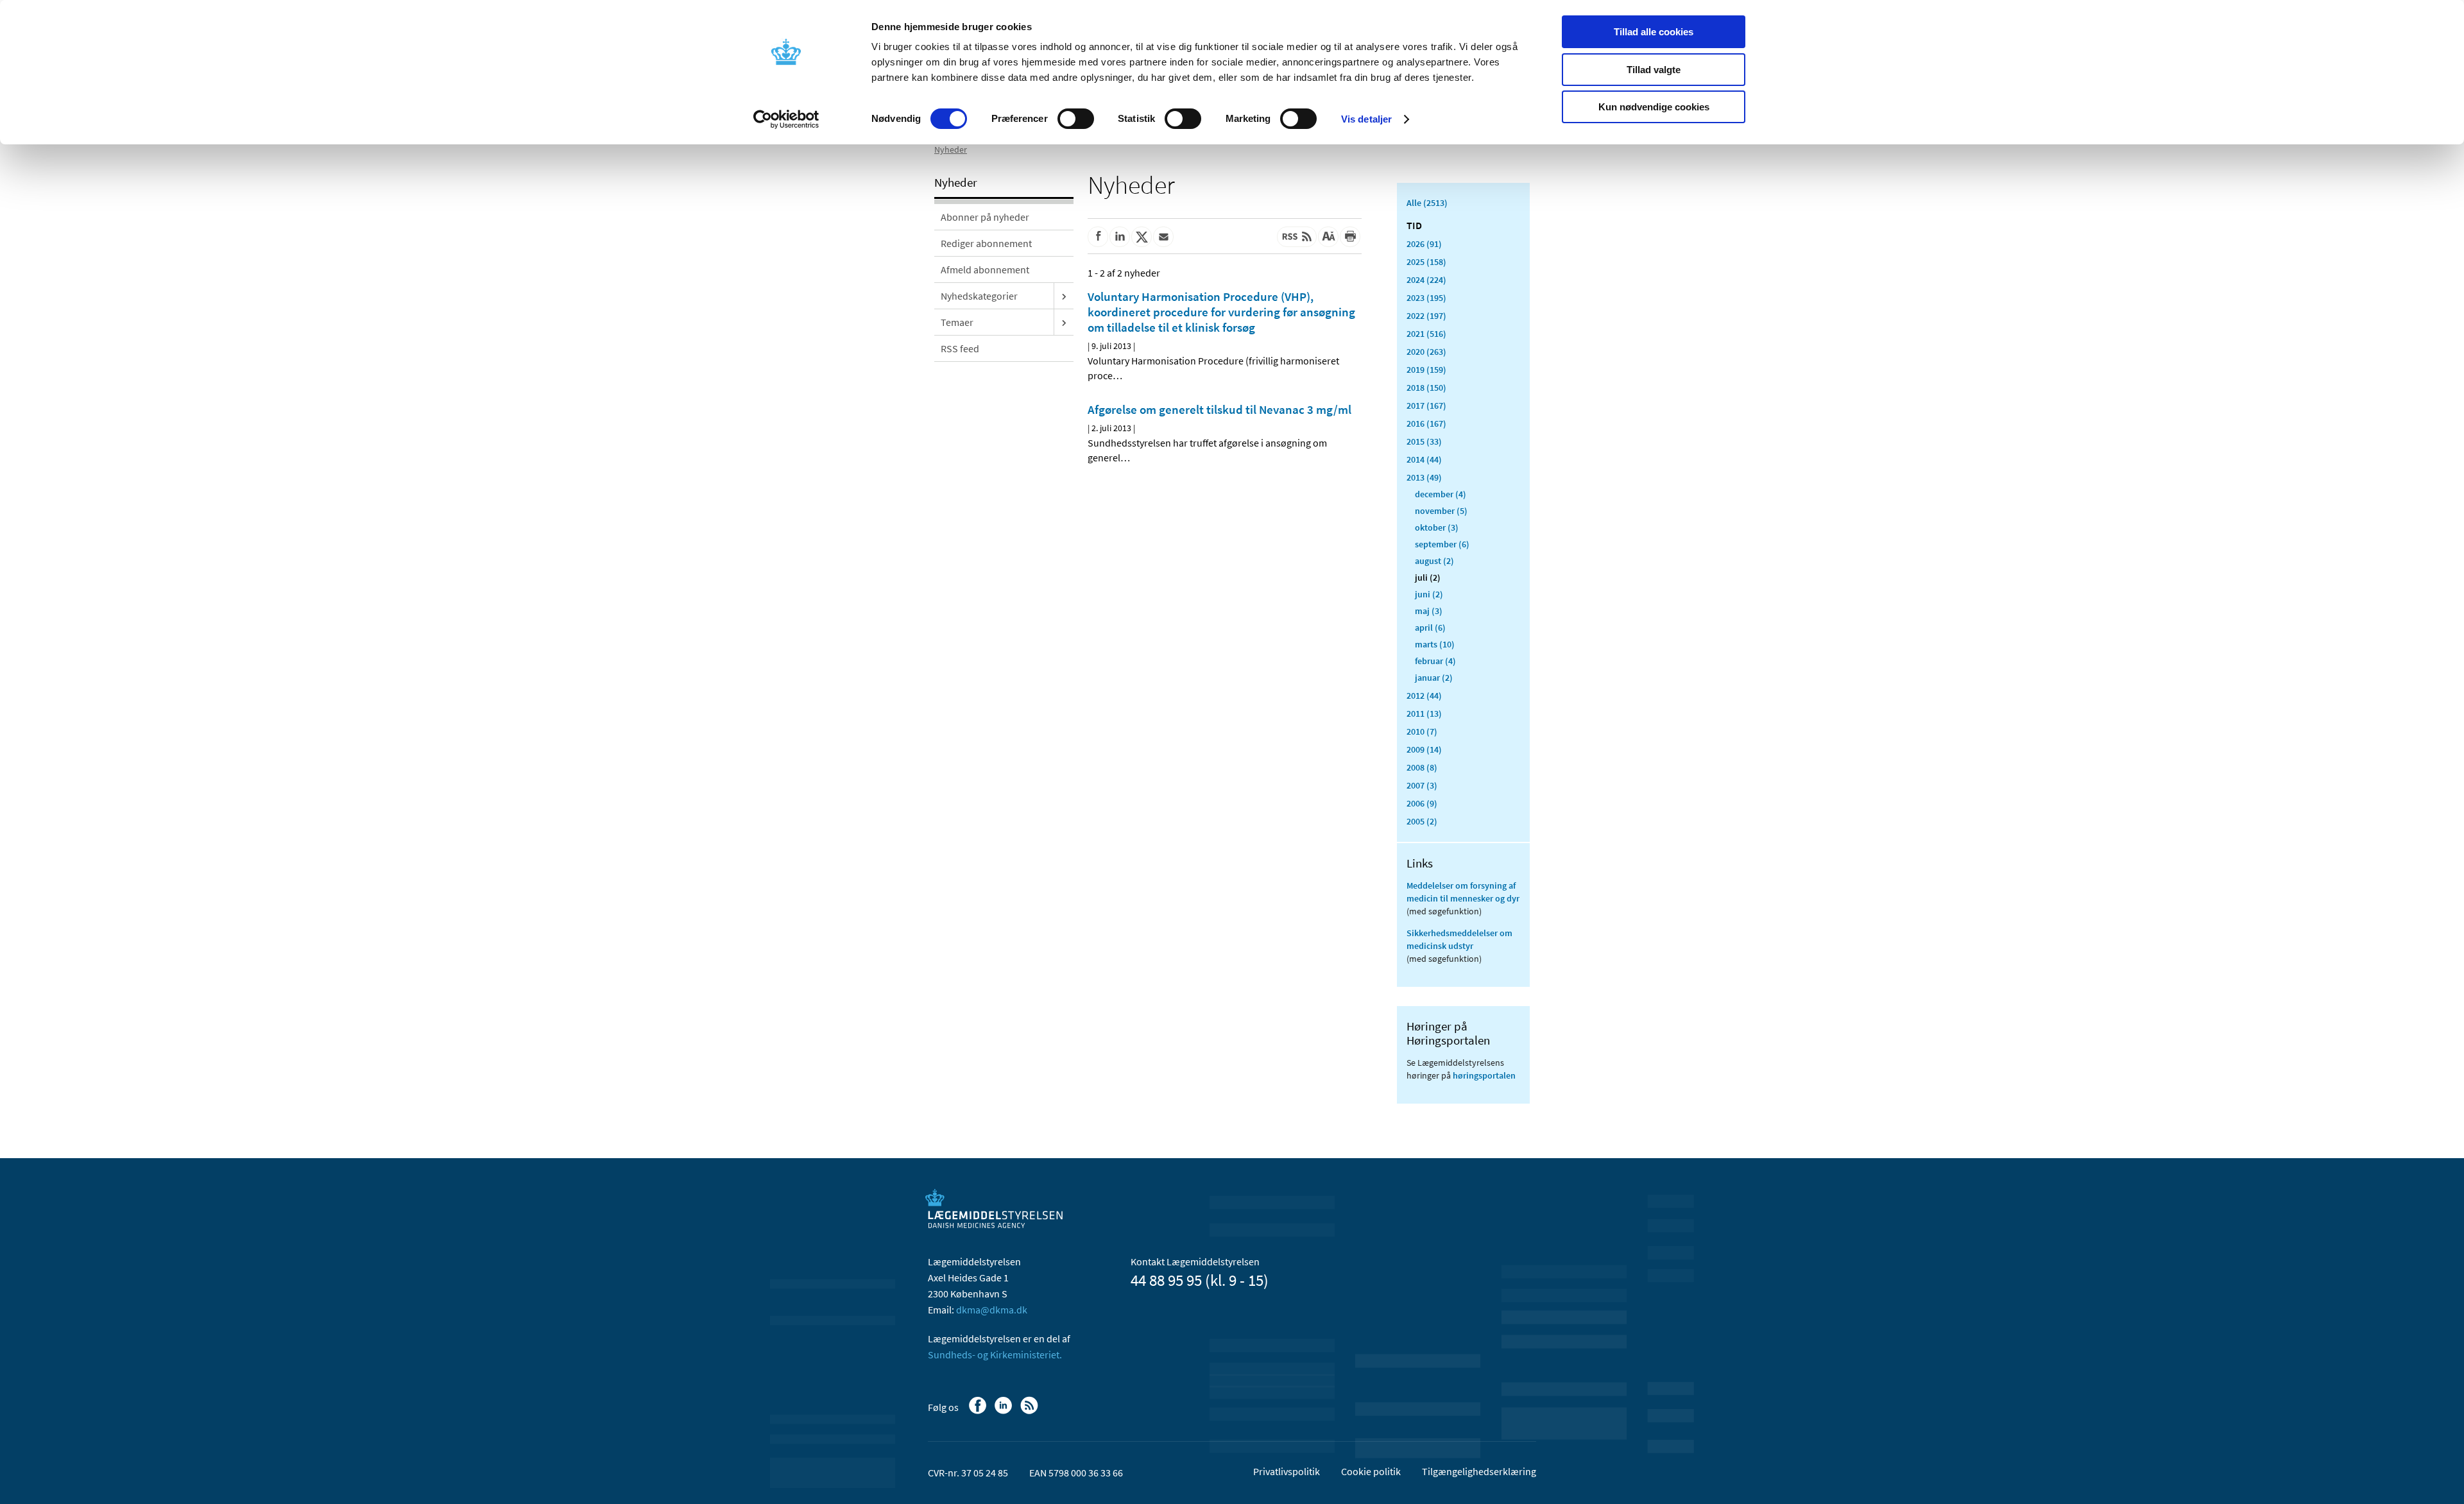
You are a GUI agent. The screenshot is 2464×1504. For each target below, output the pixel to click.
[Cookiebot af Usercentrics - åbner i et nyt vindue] (786, 119)
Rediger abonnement (986, 243)
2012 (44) (1424, 696)
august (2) (1434, 561)
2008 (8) (1422, 767)
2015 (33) (1424, 441)
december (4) (1441, 494)
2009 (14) (1424, 749)
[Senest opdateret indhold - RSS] (1297, 237)
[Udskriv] (1350, 237)
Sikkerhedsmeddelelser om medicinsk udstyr (1459, 939)
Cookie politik (1371, 1471)
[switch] (1076, 119)
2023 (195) (1426, 298)
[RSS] (1030, 1412)
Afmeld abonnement (985, 269)
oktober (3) (1437, 527)
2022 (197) (1426, 316)
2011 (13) (1424, 714)
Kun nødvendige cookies (1654, 107)
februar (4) (1435, 661)
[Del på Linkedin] (1120, 237)
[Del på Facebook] (1098, 237)
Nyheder (951, 150)
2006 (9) (1422, 803)
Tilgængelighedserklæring (1479, 1471)
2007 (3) (1422, 785)
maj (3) (1429, 611)
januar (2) (1434, 678)
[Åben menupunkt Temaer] (1064, 322)
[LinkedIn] (1005, 1412)
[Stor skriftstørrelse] (1328, 237)
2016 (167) (1426, 423)
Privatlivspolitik (1287, 1471)
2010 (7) (1422, 731)
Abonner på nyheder (985, 217)
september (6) (1442, 544)
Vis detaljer (1366, 119)
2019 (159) (1426, 370)
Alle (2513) (1427, 203)
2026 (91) (1424, 244)
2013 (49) (1424, 477)
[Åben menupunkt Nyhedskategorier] (1064, 296)
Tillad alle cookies (1654, 32)
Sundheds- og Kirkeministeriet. (995, 1354)
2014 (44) (1424, 459)
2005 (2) (1422, 821)
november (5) (1441, 511)
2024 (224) (1426, 280)
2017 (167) (1426, 406)
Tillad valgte (1654, 70)
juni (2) (1429, 594)
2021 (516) (1426, 334)
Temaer (957, 322)
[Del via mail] (1163, 237)
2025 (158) (1426, 262)
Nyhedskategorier (979, 296)
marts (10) (1435, 644)
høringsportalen (1484, 1075)
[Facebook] (979, 1412)
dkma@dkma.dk (992, 1310)
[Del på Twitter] (1142, 237)
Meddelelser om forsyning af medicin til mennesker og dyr (1463, 892)
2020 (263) (1426, 352)
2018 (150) (1426, 388)
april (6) (1430, 628)
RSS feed (960, 348)
